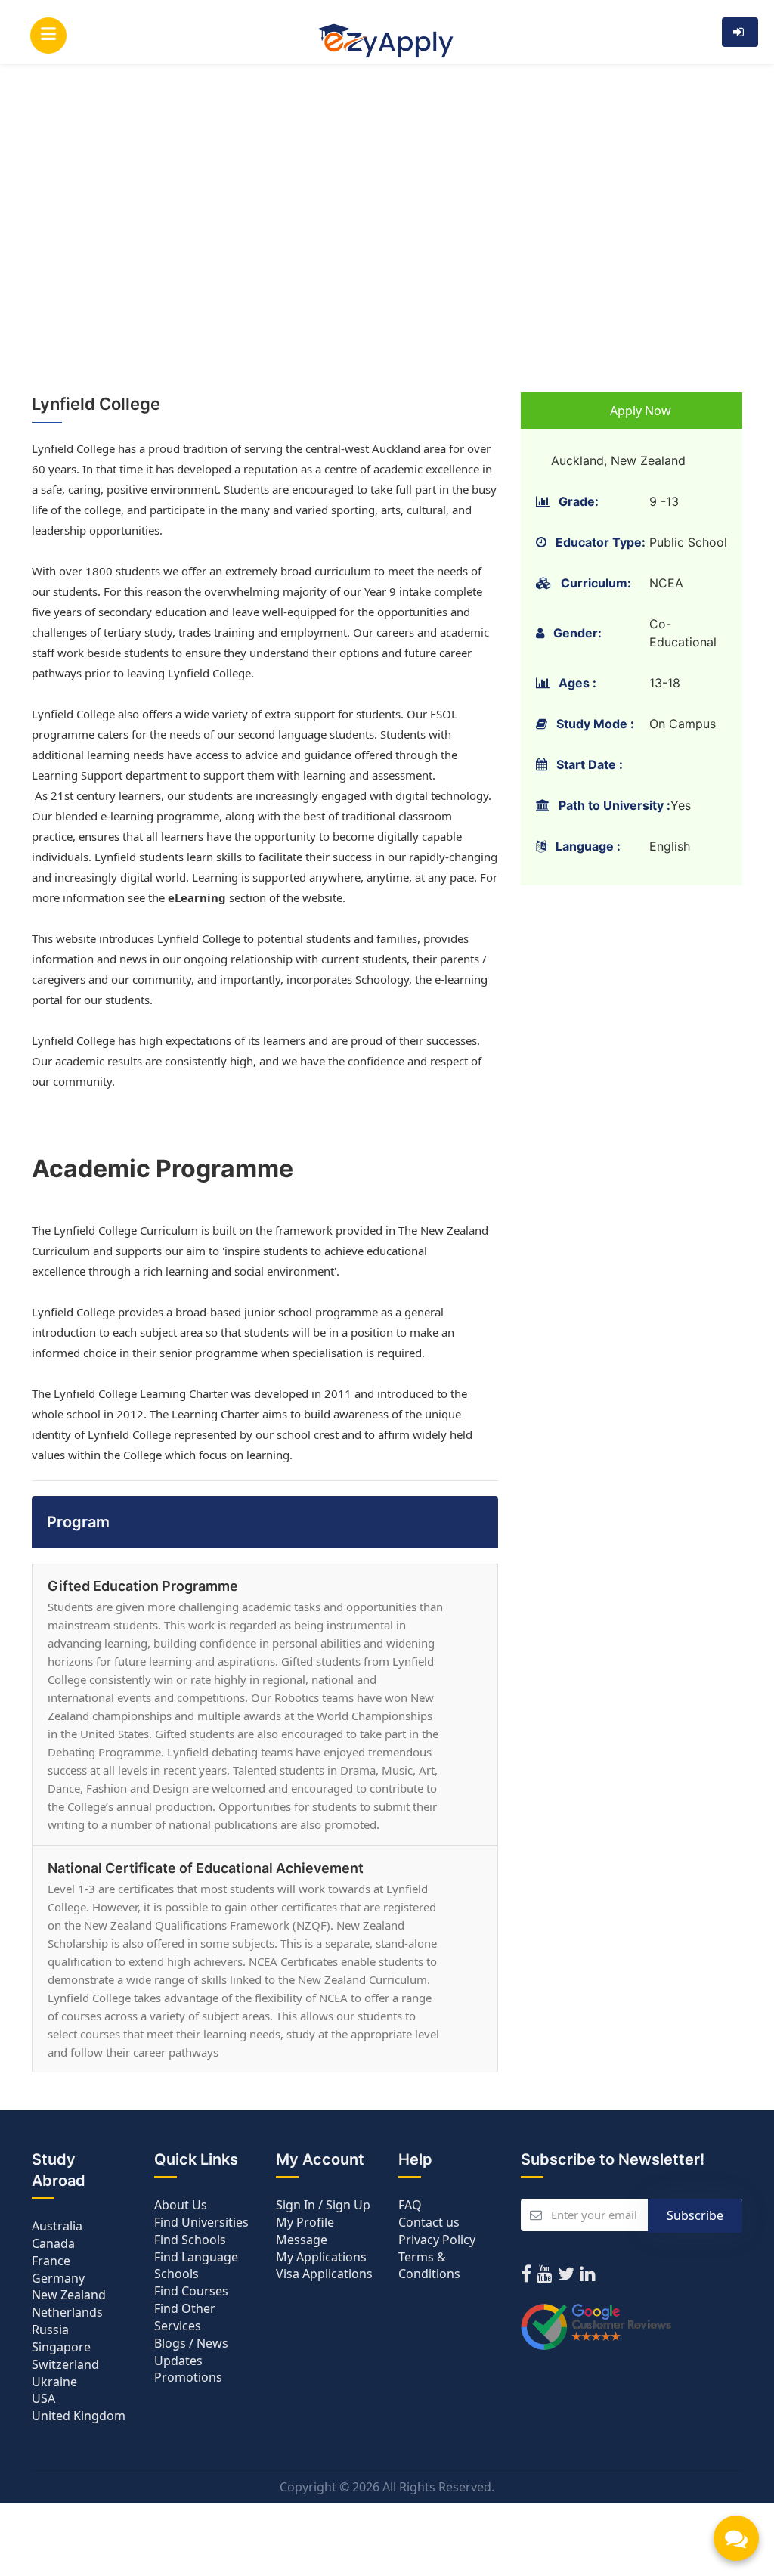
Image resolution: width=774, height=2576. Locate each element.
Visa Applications (324, 2274)
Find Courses (191, 2291)
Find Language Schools (196, 2266)
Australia (57, 2226)
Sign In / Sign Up (323, 2205)
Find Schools (190, 2240)
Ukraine (54, 2382)
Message (302, 2240)
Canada (53, 2243)
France (51, 2261)
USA (43, 2398)
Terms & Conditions (429, 2266)
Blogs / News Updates (191, 2352)
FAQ (410, 2205)
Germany (58, 2278)
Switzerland (65, 2364)
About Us (181, 2205)
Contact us (429, 2222)
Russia (50, 2330)
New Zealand (69, 2295)
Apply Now (639, 411)
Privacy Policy (437, 2240)
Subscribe (695, 2215)
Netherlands (67, 2312)
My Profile (305, 2222)
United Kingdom (79, 2416)
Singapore (61, 2347)
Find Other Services (185, 2317)
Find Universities (201, 2222)
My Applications (321, 2257)
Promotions (188, 2377)
